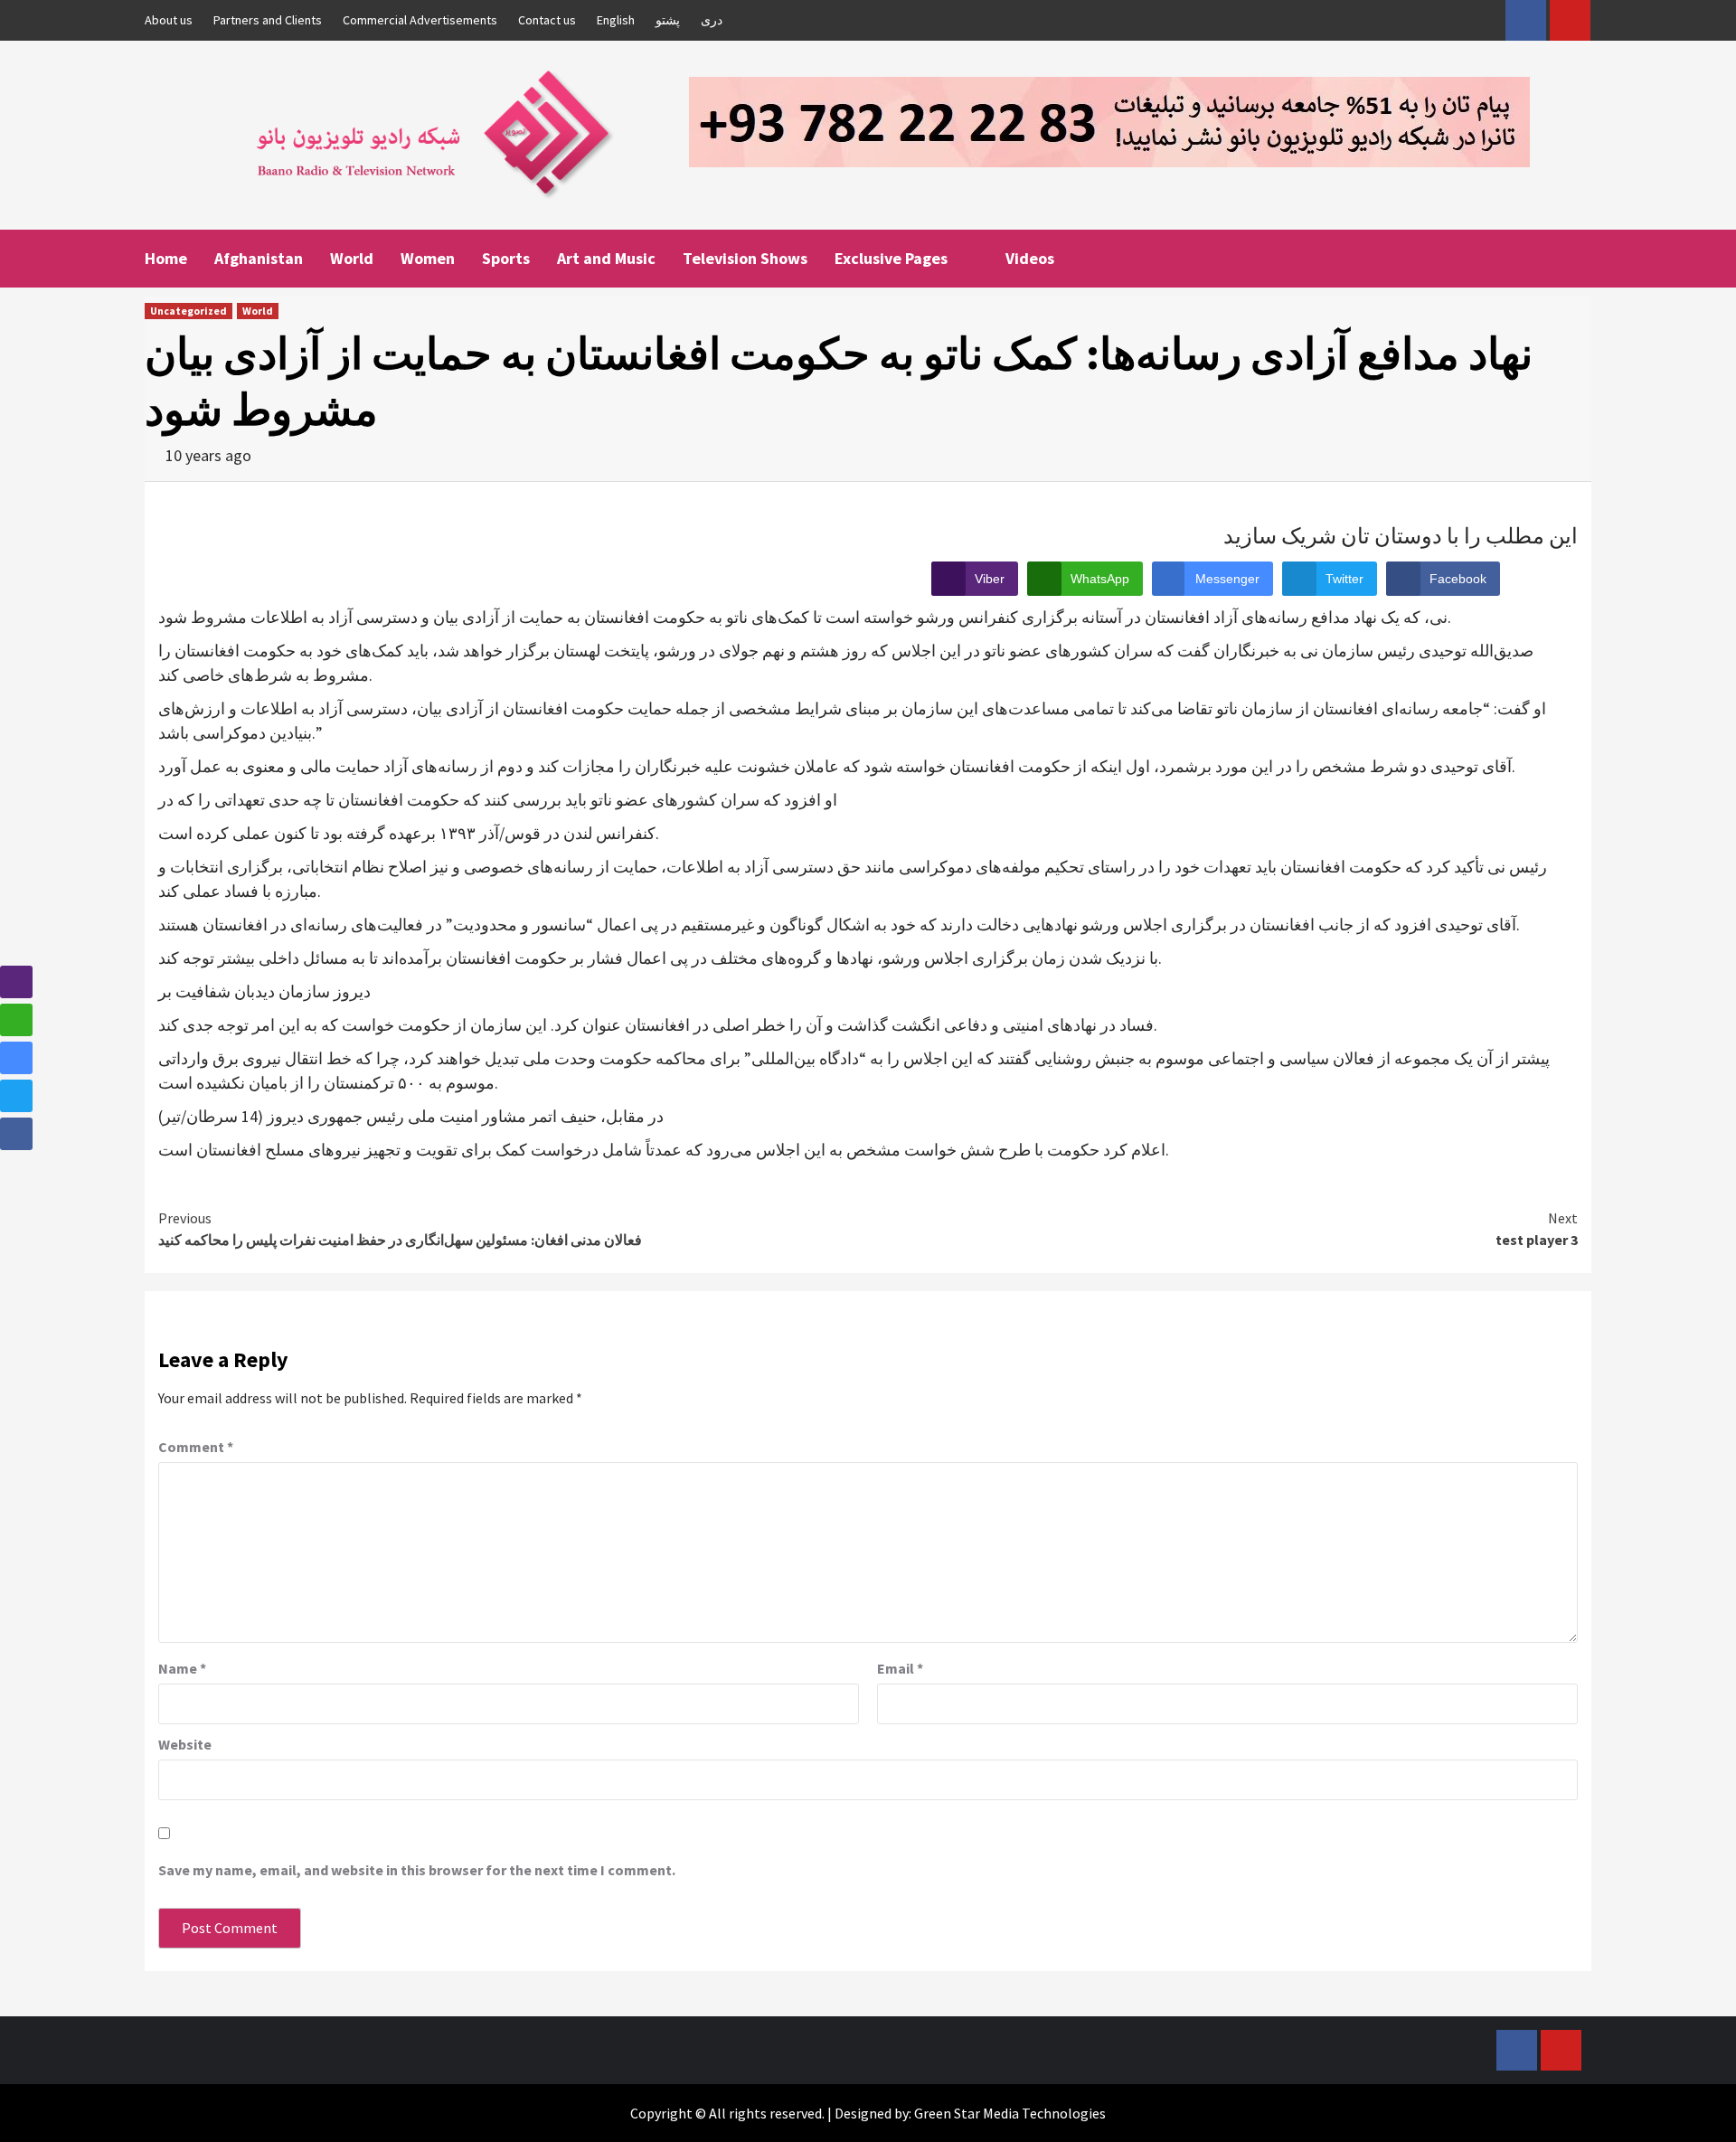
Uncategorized (189, 311)
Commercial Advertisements (420, 20)
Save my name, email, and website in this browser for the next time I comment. (417, 1870)
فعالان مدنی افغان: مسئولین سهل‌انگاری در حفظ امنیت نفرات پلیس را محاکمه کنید (400, 1229)
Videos (1030, 258)
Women (428, 258)
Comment (196, 1447)
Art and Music (606, 258)
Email (900, 1668)
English (616, 20)
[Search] (1580, 257)
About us (169, 20)
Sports (506, 258)
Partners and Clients (268, 20)
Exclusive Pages (891, 258)
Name (182, 1668)
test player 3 (1537, 1229)
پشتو (668, 20)
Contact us (547, 20)
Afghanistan (259, 258)
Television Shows (745, 258)
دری (712, 20)
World (352, 258)
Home (166, 258)
